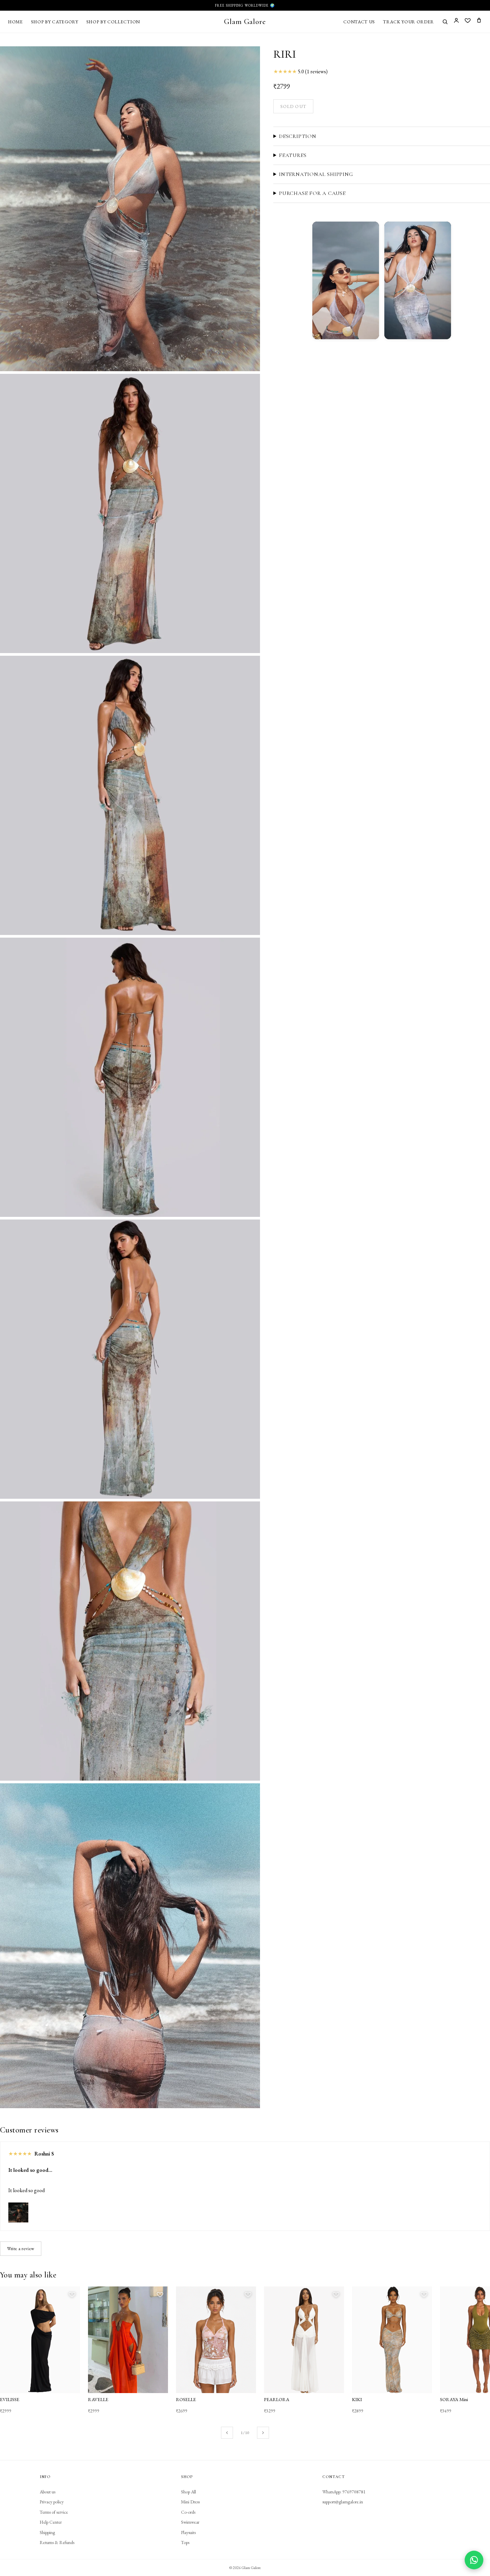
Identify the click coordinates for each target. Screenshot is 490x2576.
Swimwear (190, 2522)
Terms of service (54, 2512)
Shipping (47, 2532)
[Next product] (263, 2433)
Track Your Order (408, 22)
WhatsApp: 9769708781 (344, 2492)
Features (293, 155)
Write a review (21, 2248)
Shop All (188, 2492)
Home (15, 22)
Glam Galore (245, 21)
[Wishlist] (468, 21)
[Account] (456, 21)
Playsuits (188, 2532)
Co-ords (188, 2512)
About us (47, 2492)
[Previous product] (227, 2433)
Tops (185, 2542)
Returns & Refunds (57, 2542)
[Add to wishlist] (72, 2294)
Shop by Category (55, 22)
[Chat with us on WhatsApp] (474, 2560)
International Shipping (316, 174)
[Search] (445, 22)
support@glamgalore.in (343, 2502)
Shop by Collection (113, 22)
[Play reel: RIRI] (346, 280)
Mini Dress (190, 2502)
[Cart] (479, 21)
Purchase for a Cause (312, 193)
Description (298, 136)
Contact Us (359, 22)
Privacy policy (52, 2502)
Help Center (51, 2522)
